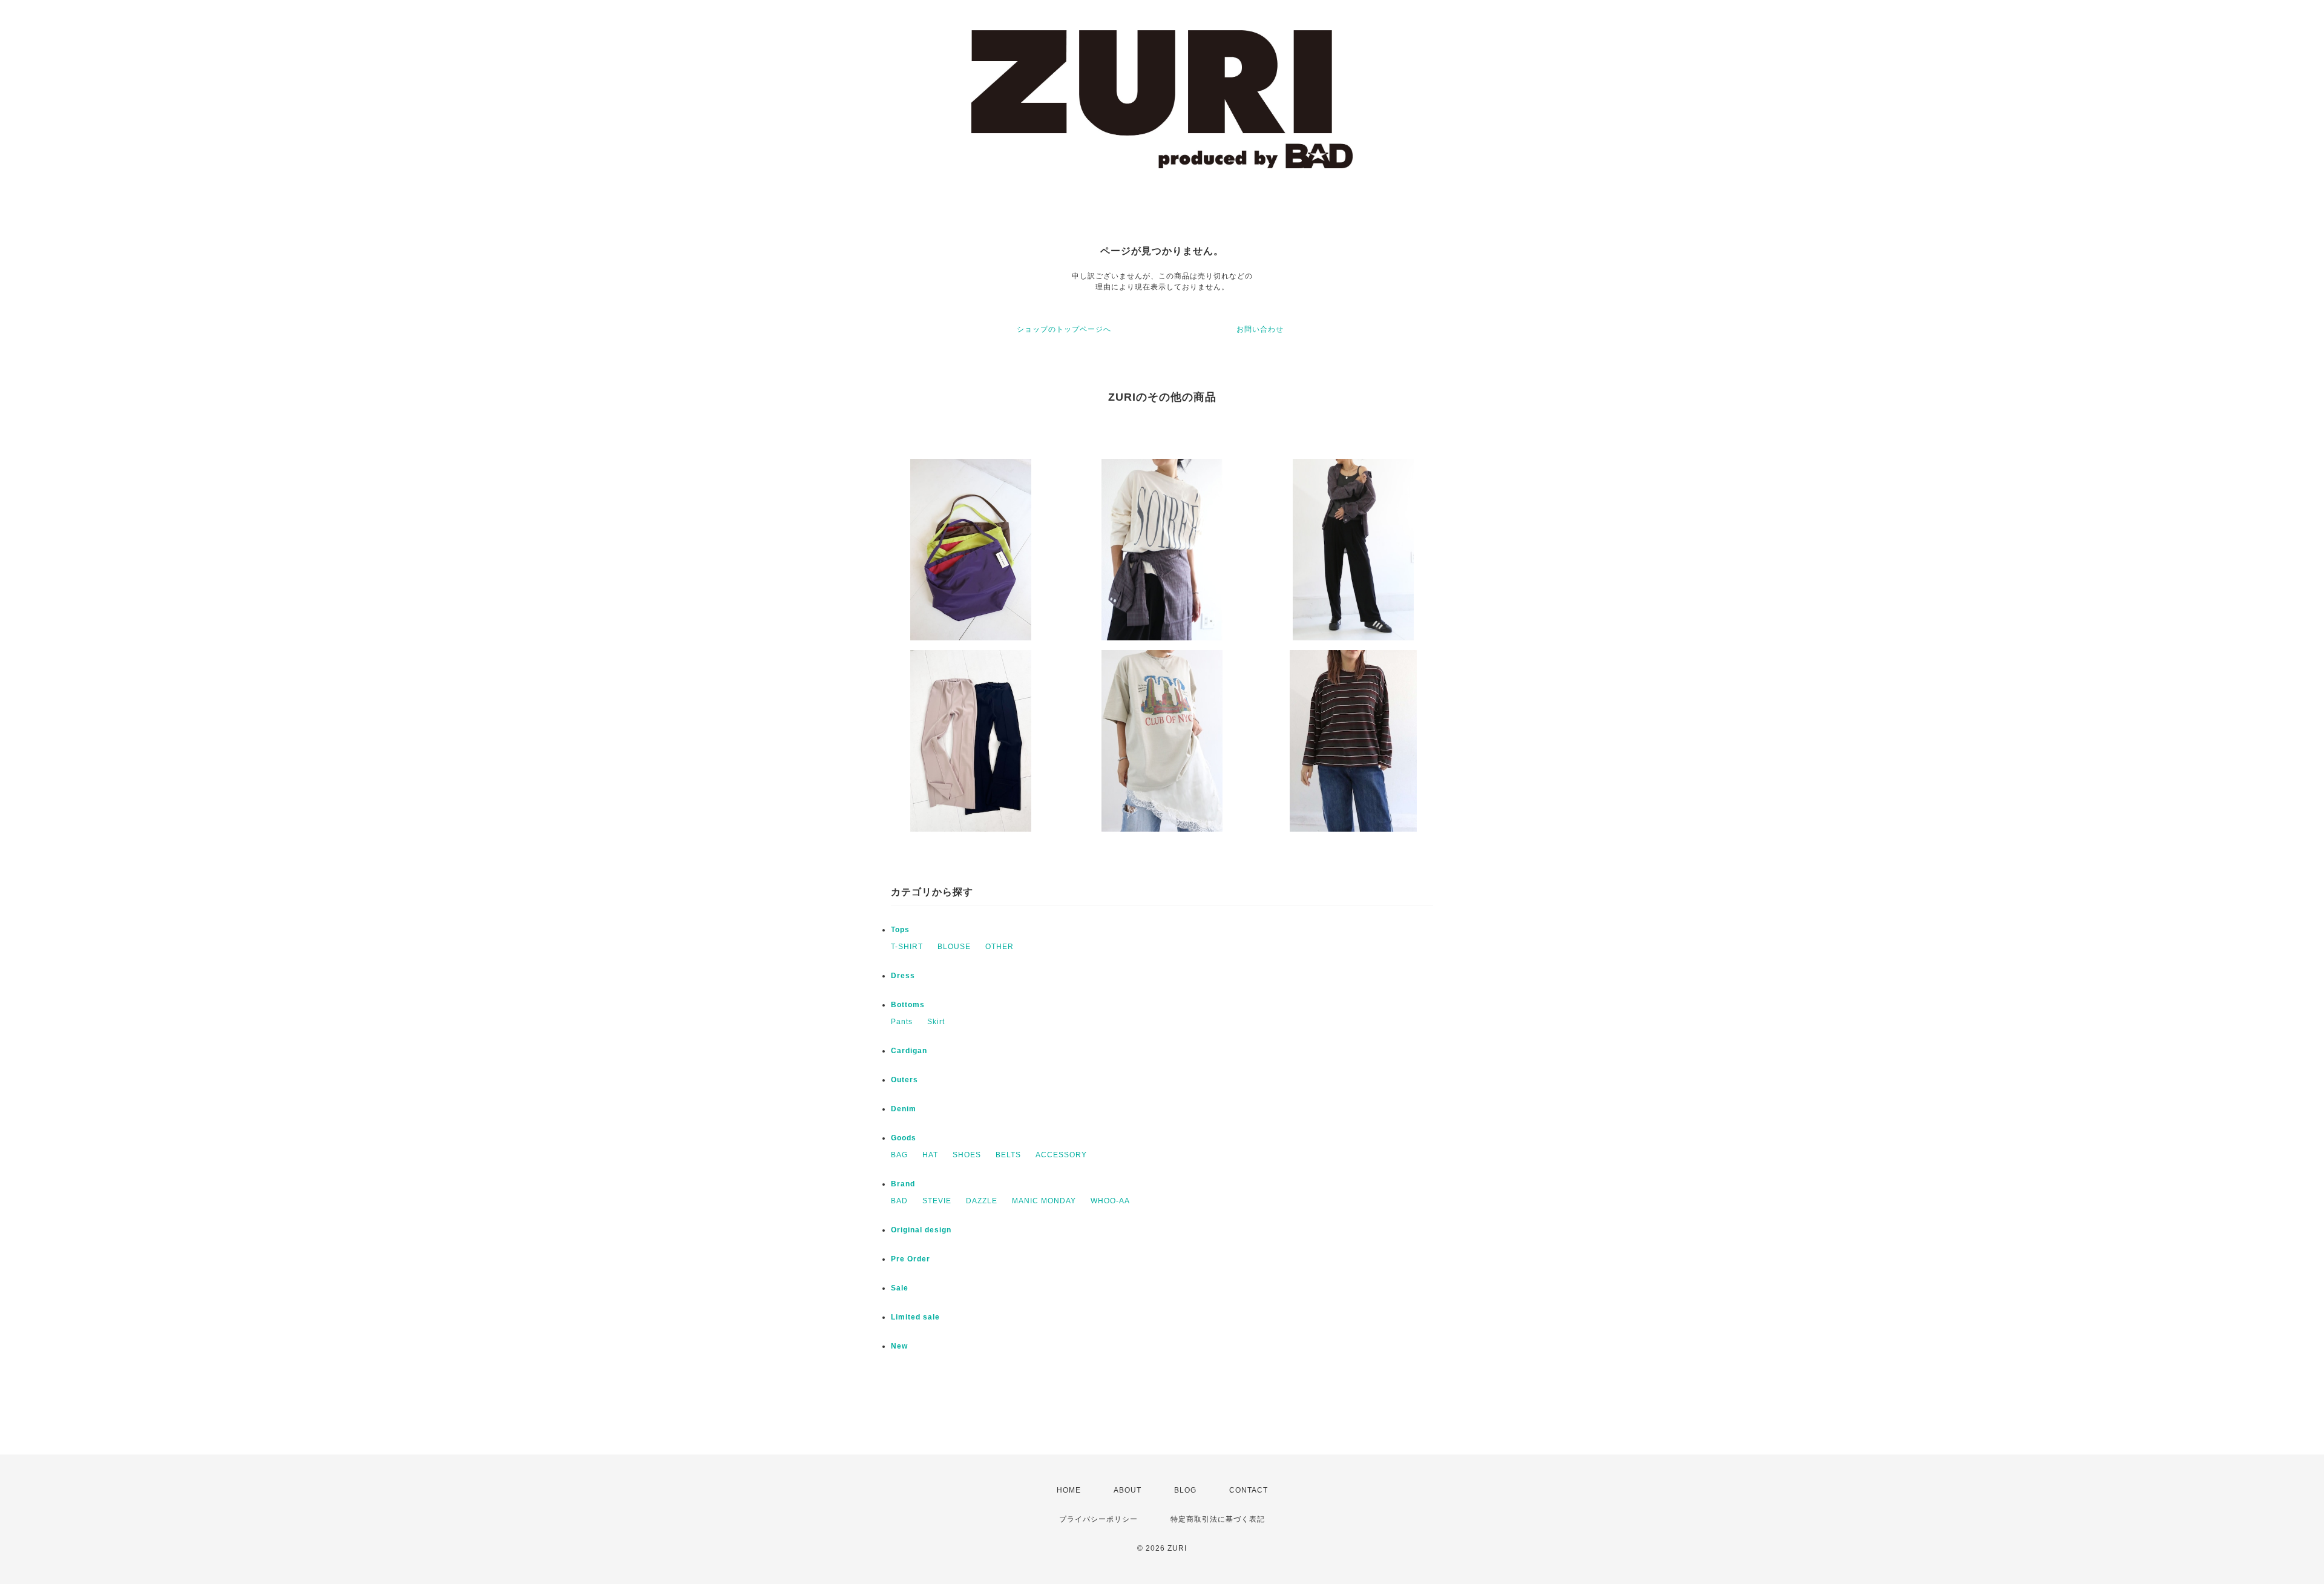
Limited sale (915, 1317)
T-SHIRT (907, 947)
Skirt (936, 1022)
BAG (899, 1155)
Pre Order (911, 1259)
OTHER (1000, 947)
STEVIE (937, 1201)
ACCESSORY (1061, 1155)
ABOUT (1128, 1490)
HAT (930, 1155)
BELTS (1008, 1155)
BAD (899, 1201)
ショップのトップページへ (1064, 329)
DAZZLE (982, 1201)
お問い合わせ (1260, 329)
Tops (900, 930)
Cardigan (909, 1051)
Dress (903, 976)
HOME (1069, 1490)
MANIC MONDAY (1044, 1201)
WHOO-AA (1110, 1201)
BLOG (1185, 1490)
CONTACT (1249, 1490)
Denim (904, 1109)
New (899, 1346)
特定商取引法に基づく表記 (1218, 1519)
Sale (900, 1288)
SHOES (967, 1155)
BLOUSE (954, 947)
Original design (921, 1230)
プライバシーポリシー (1098, 1519)
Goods (904, 1138)
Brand (903, 1184)
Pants (902, 1022)
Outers (904, 1080)
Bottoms (908, 1005)
